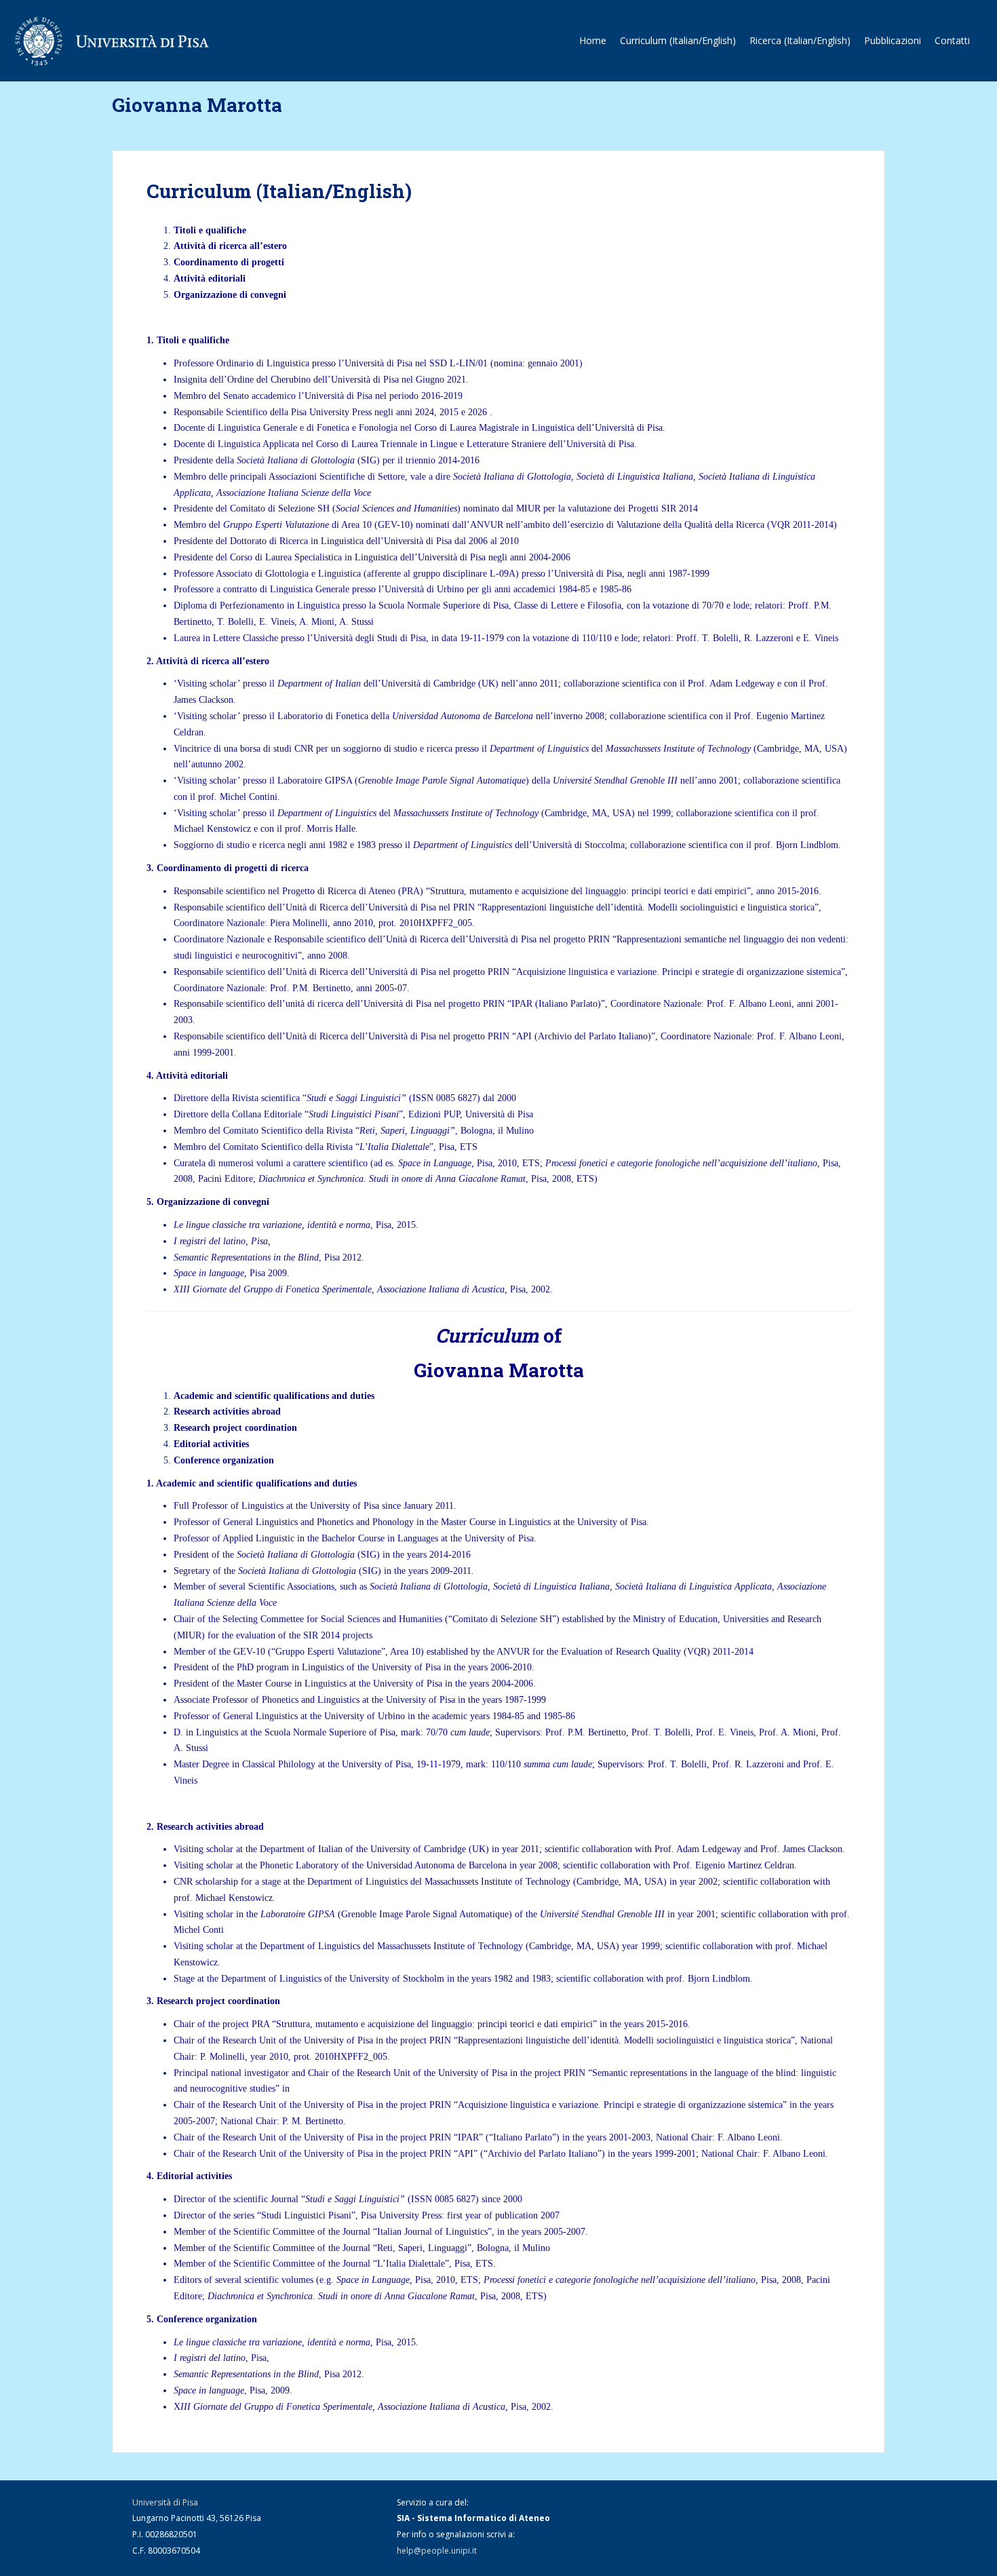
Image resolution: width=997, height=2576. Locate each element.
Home (593, 40)
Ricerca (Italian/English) (800, 40)
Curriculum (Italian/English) (678, 40)
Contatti (952, 40)
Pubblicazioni (893, 40)
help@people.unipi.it (437, 2551)
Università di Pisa (165, 2502)
